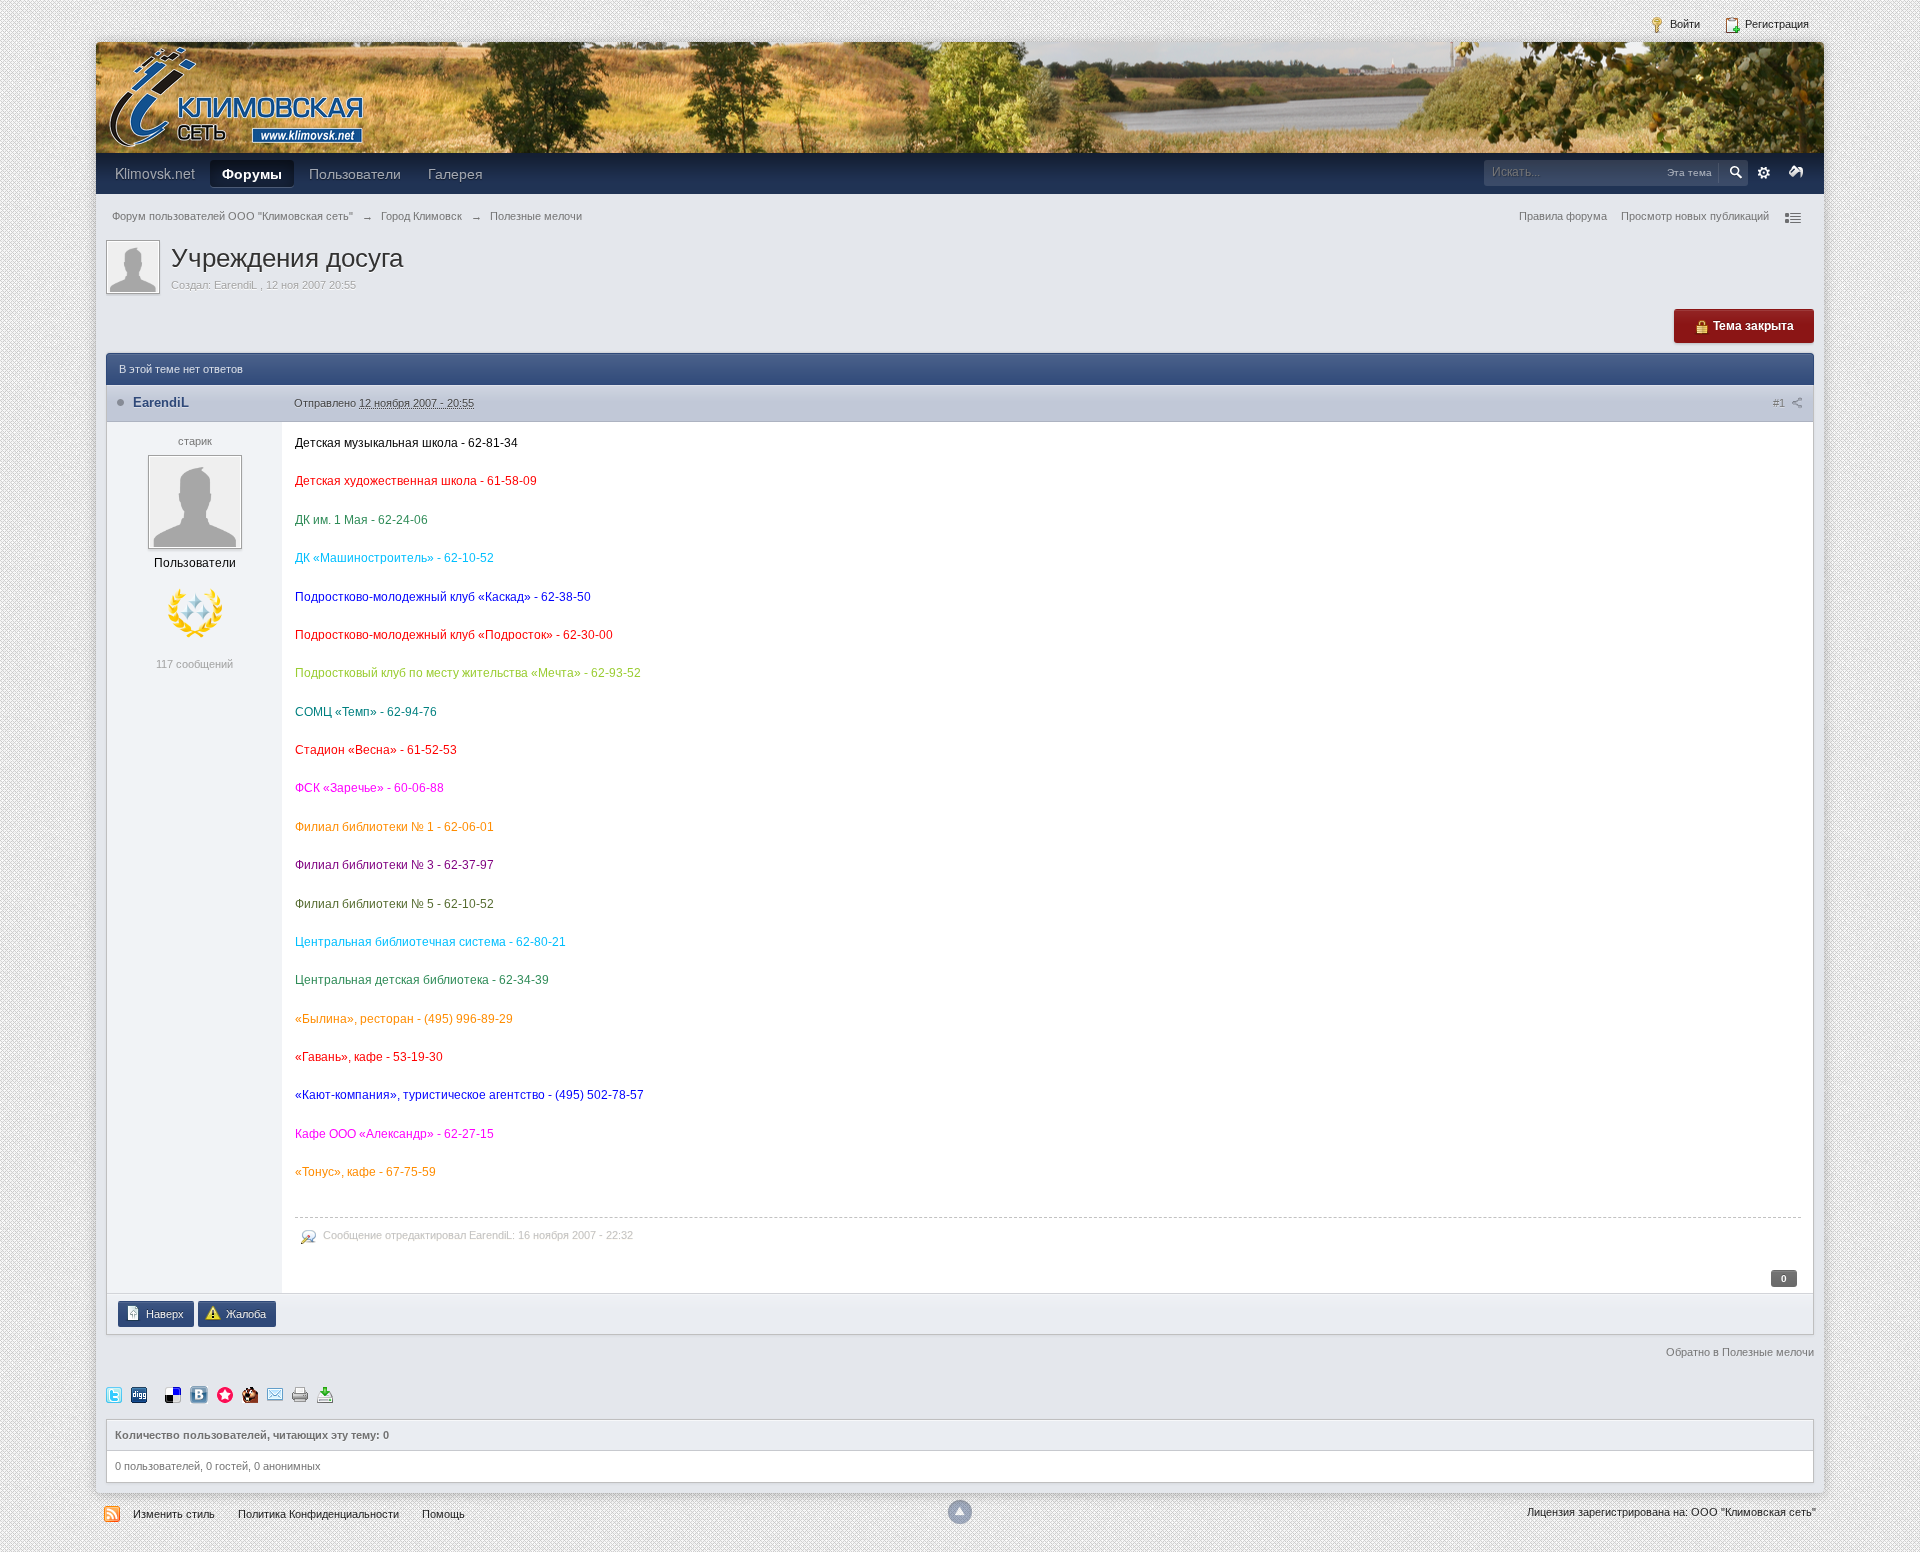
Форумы (252, 173)
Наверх (163, 1314)
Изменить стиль (174, 1514)
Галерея (455, 173)
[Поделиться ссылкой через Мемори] (225, 1394)
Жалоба (244, 1314)
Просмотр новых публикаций (1695, 216)
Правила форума (1563, 216)
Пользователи (355, 173)
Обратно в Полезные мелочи (1740, 1352)
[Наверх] (960, 1512)
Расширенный (1764, 173)
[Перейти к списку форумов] (236, 96)
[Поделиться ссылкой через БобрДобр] (250, 1394)
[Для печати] (300, 1394)
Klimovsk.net (155, 173)
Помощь (443, 1514)
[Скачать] (325, 1394)
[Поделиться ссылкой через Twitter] (114, 1394)
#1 (1780, 403)
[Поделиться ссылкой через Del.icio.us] (173, 1394)
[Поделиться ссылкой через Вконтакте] (199, 1394)
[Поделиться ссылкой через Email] (275, 1394)
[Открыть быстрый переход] (1792, 218)
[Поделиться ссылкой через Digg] (139, 1394)
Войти (1683, 24)
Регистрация (1775, 24)
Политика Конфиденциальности (318, 1514)
